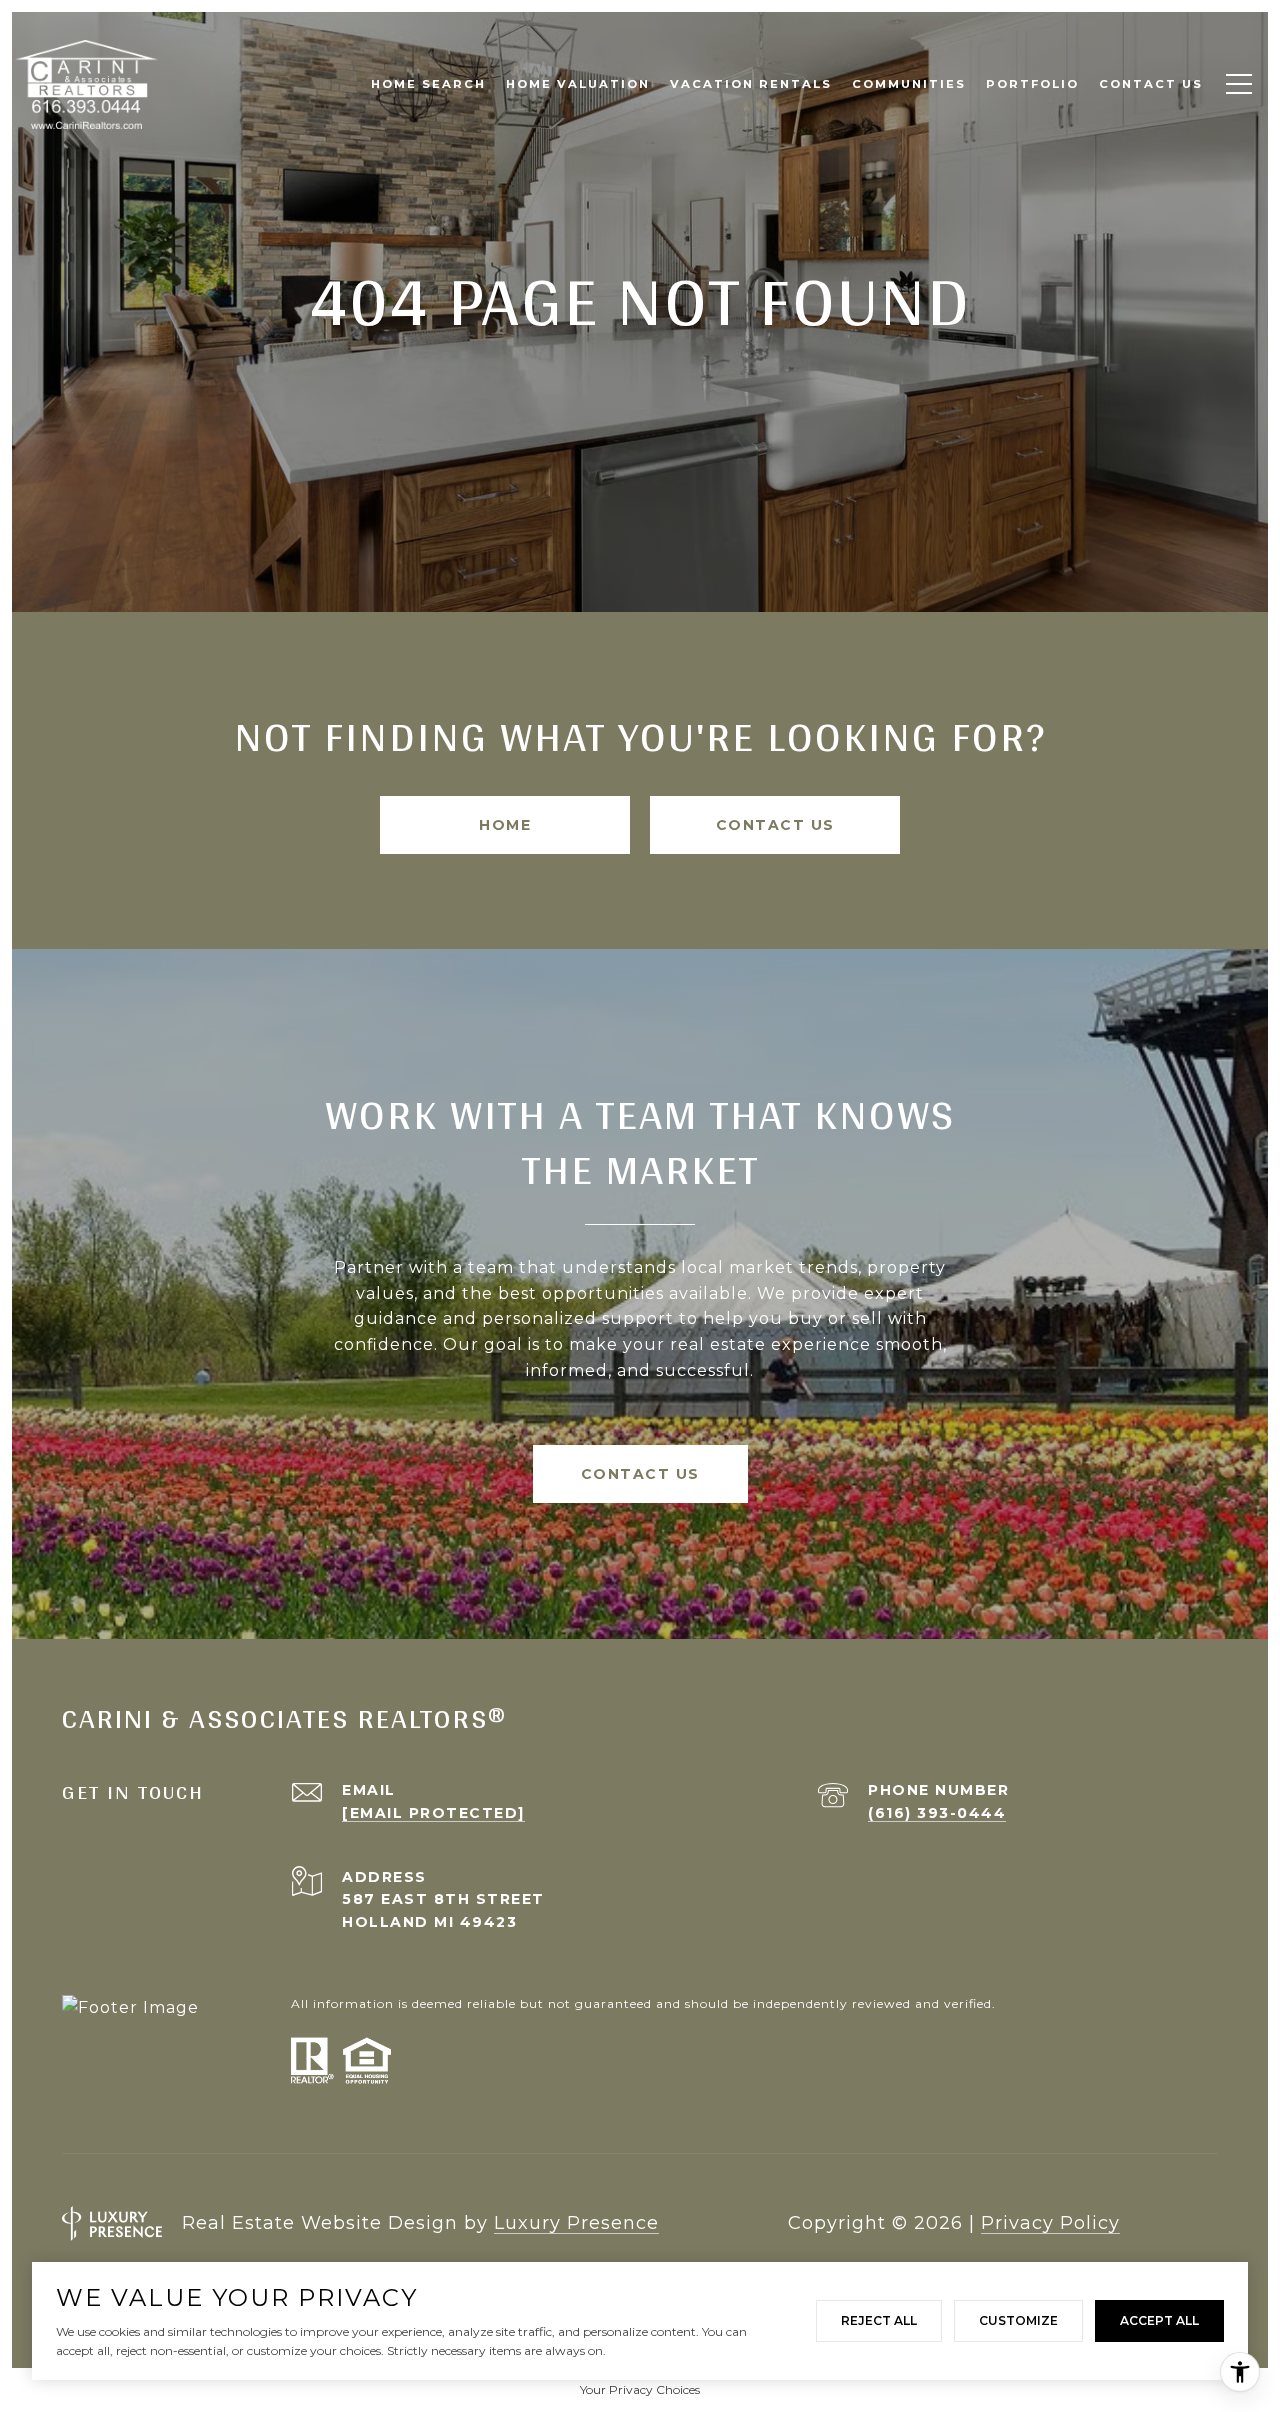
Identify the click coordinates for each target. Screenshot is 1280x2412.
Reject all (879, 2320)
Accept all (1159, 2320)
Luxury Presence (576, 2223)
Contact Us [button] (775, 825)
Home (505, 825)
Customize (1018, 2320)
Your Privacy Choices (640, 2389)
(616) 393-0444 (937, 1813)
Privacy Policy (1050, 2223)
